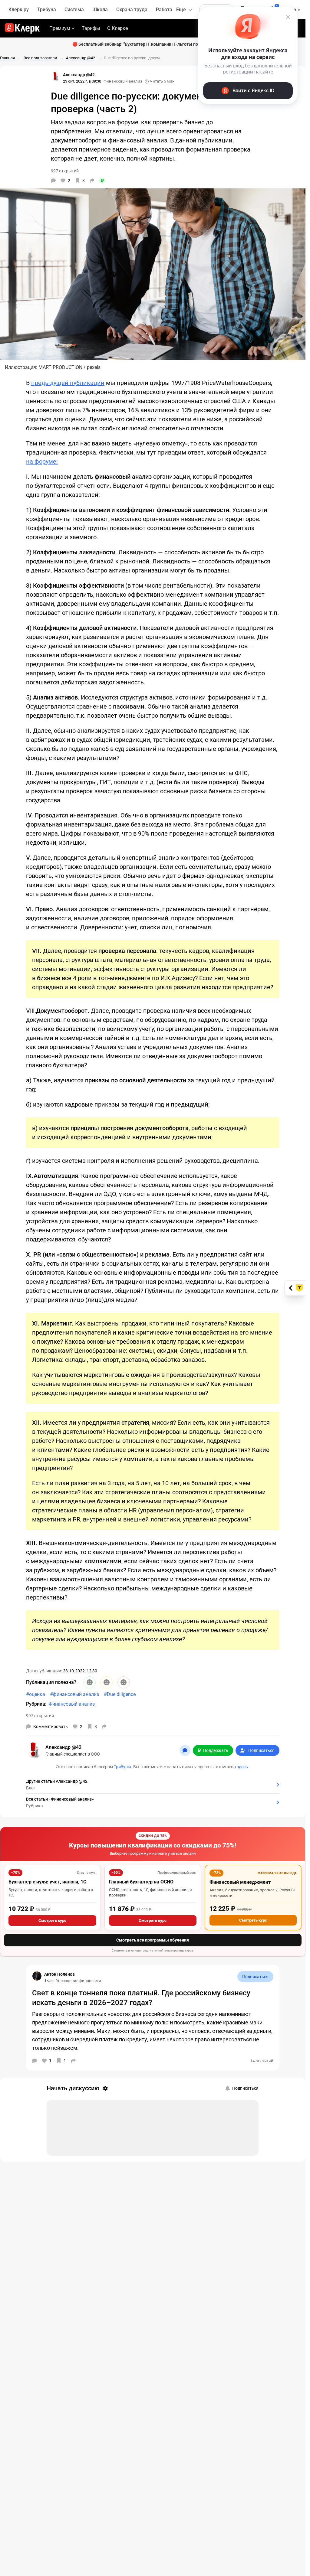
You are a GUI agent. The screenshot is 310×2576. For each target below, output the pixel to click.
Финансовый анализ (123, 81)
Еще (181, 10)
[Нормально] (107, 1682)
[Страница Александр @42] (56, 77)
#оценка (36, 1694)
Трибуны (122, 1767)
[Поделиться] (92, 181)
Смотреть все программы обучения (153, 1940)
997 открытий (40, 1716)
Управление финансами (79, 1981)
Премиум (60, 28)
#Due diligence (120, 1694)
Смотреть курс (52, 1921)
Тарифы (91, 28)
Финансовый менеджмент (240, 1882)
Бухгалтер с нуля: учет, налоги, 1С (47, 1882)
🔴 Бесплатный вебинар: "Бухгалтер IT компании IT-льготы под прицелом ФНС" (153, 44)
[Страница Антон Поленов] (37, 1976)
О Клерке (117, 28)
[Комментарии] (53, 181)
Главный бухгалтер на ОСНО (141, 1882)
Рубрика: (36, 1704)
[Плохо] (124, 1682)
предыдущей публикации (68, 383)
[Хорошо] (90, 1682)
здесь (242, 1767)
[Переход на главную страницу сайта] (22, 28)
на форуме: (42, 461)
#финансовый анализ (74, 1694)
